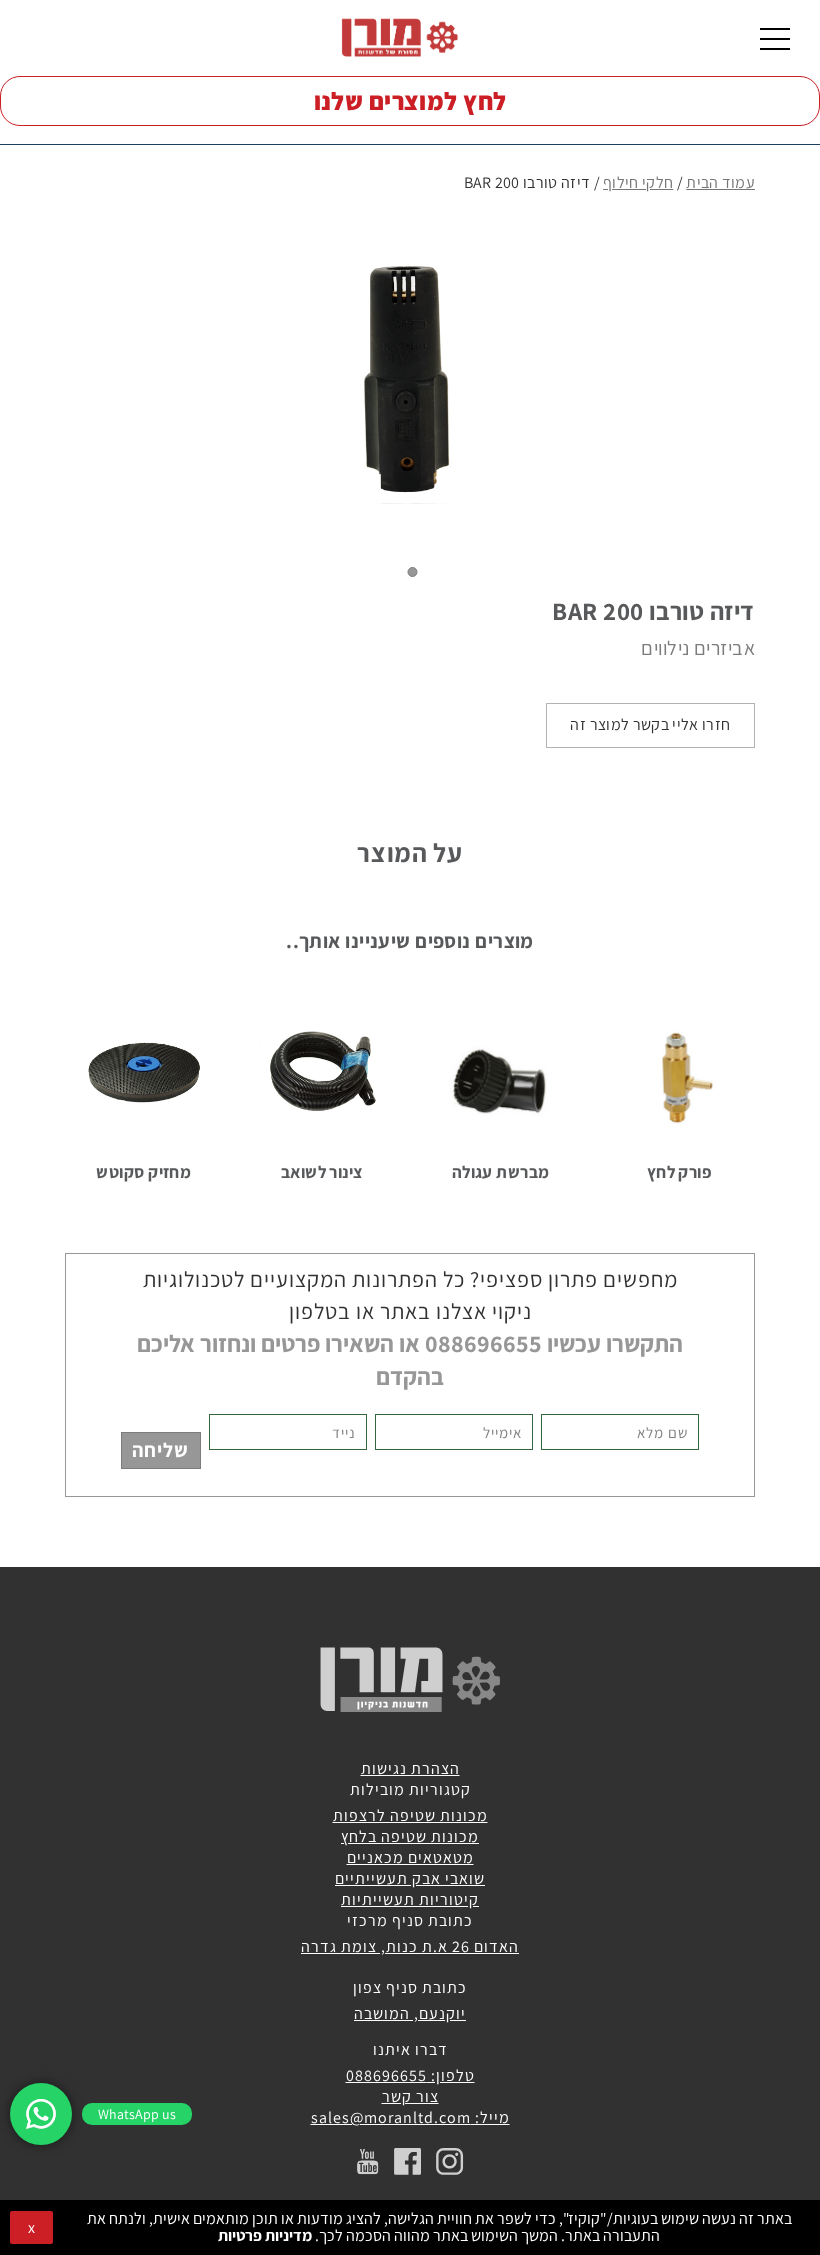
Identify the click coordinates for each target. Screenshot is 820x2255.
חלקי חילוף (638, 182)
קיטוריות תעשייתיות (410, 1899)
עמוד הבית (720, 182)
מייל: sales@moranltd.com (410, 2117)
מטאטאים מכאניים (410, 1857)
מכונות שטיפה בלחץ (410, 1836)
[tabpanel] (410, 377)
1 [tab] (413, 572)
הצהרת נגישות (410, 1768)
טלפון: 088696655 (410, 2075)
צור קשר (410, 2096)
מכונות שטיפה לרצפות (410, 1815)
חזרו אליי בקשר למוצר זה (650, 724)
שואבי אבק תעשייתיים (410, 1878)
